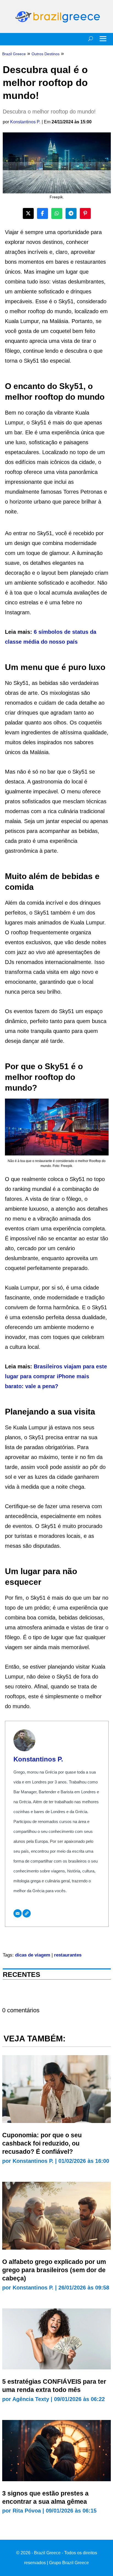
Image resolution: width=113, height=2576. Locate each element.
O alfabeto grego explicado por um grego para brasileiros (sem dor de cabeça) (54, 2270)
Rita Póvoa (27, 2511)
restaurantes (68, 1955)
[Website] (27, 1913)
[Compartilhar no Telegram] (71, 213)
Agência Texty (31, 2399)
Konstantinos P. (25, 122)
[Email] (18, 1913)
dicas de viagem (33, 1955)
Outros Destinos (46, 54)
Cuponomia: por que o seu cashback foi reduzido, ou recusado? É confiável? (42, 2143)
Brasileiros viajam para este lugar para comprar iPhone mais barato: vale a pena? (56, 1376)
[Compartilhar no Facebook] (43, 213)
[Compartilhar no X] (28, 213)
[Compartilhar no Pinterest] (85, 213)
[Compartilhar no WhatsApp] (57, 213)
